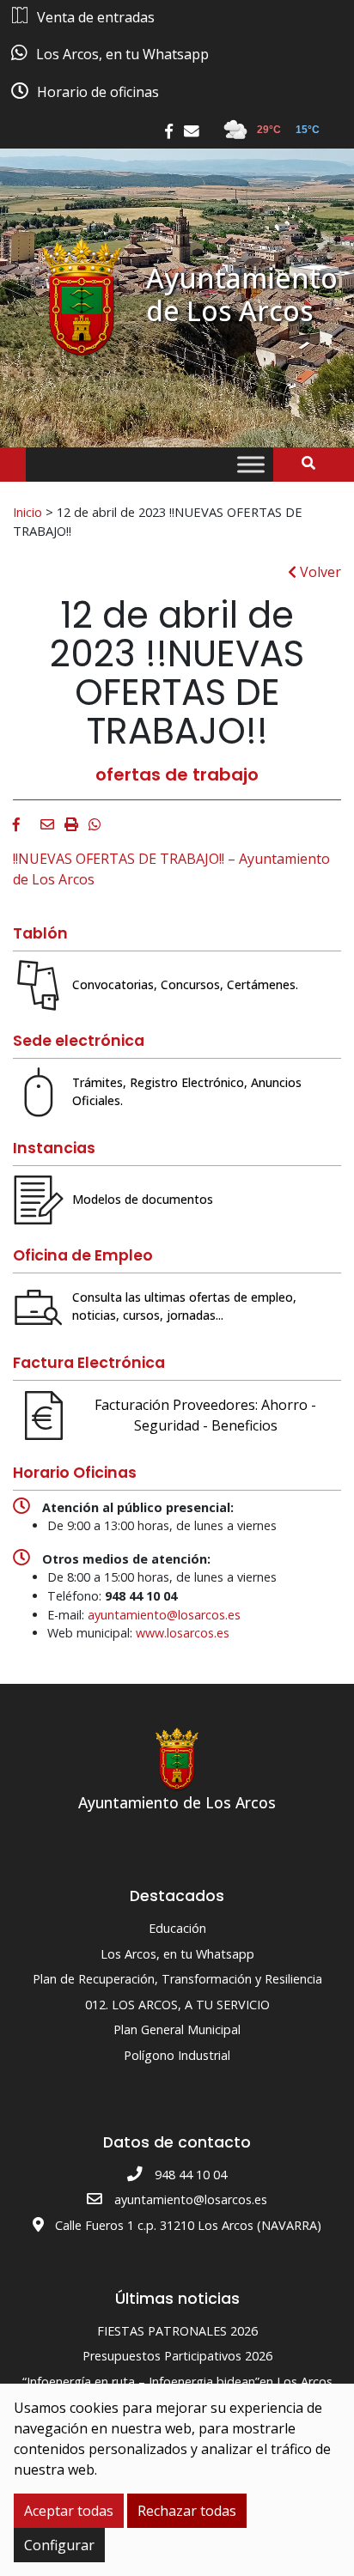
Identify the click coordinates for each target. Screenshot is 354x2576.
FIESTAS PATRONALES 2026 (177, 2331)
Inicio (27, 512)
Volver (319, 572)
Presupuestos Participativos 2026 (177, 2356)
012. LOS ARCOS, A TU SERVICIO (177, 2005)
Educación (177, 1928)
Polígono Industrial (177, 2055)
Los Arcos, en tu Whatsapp (177, 1954)
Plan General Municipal (177, 2029)
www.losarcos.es (183, 1633)
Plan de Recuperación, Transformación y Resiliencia (177, 1979)
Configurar (59, 2545)
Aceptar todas (69, 2511)
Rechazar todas (187, 2511)
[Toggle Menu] (251, 465)
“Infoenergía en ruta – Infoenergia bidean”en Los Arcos (177, 2382)
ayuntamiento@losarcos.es (164, 1615)
